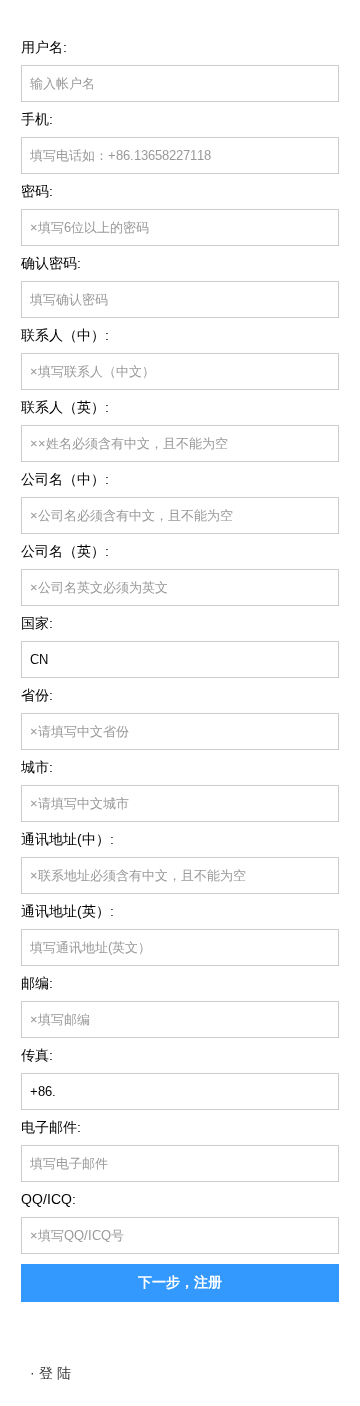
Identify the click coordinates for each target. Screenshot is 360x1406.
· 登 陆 (50, 1373)
